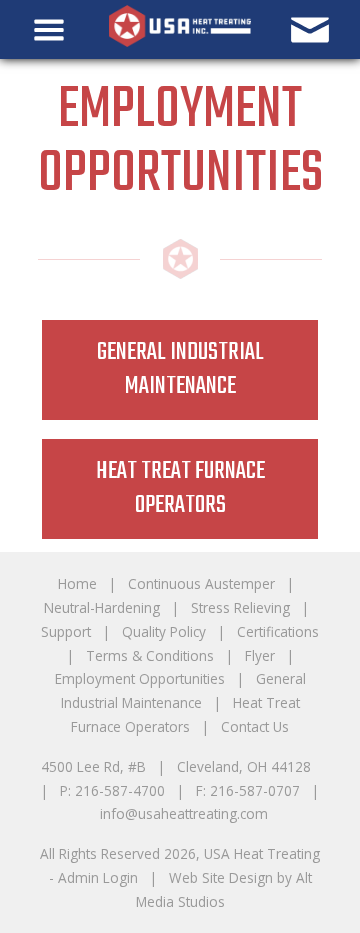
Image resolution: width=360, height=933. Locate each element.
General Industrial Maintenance (180, 369)
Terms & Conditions (150, 655)
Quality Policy (164, 631)
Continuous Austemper (201, 583)
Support (66, 631)
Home (77, 583)
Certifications (278, 631)
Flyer (260, 655)
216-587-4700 (120, 790)
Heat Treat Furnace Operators (180, 488)
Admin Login (98, 877)
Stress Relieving (240, 607)
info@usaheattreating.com (184, 813)
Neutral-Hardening (102, 607)
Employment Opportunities (140, 678)
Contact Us (255, 726)
